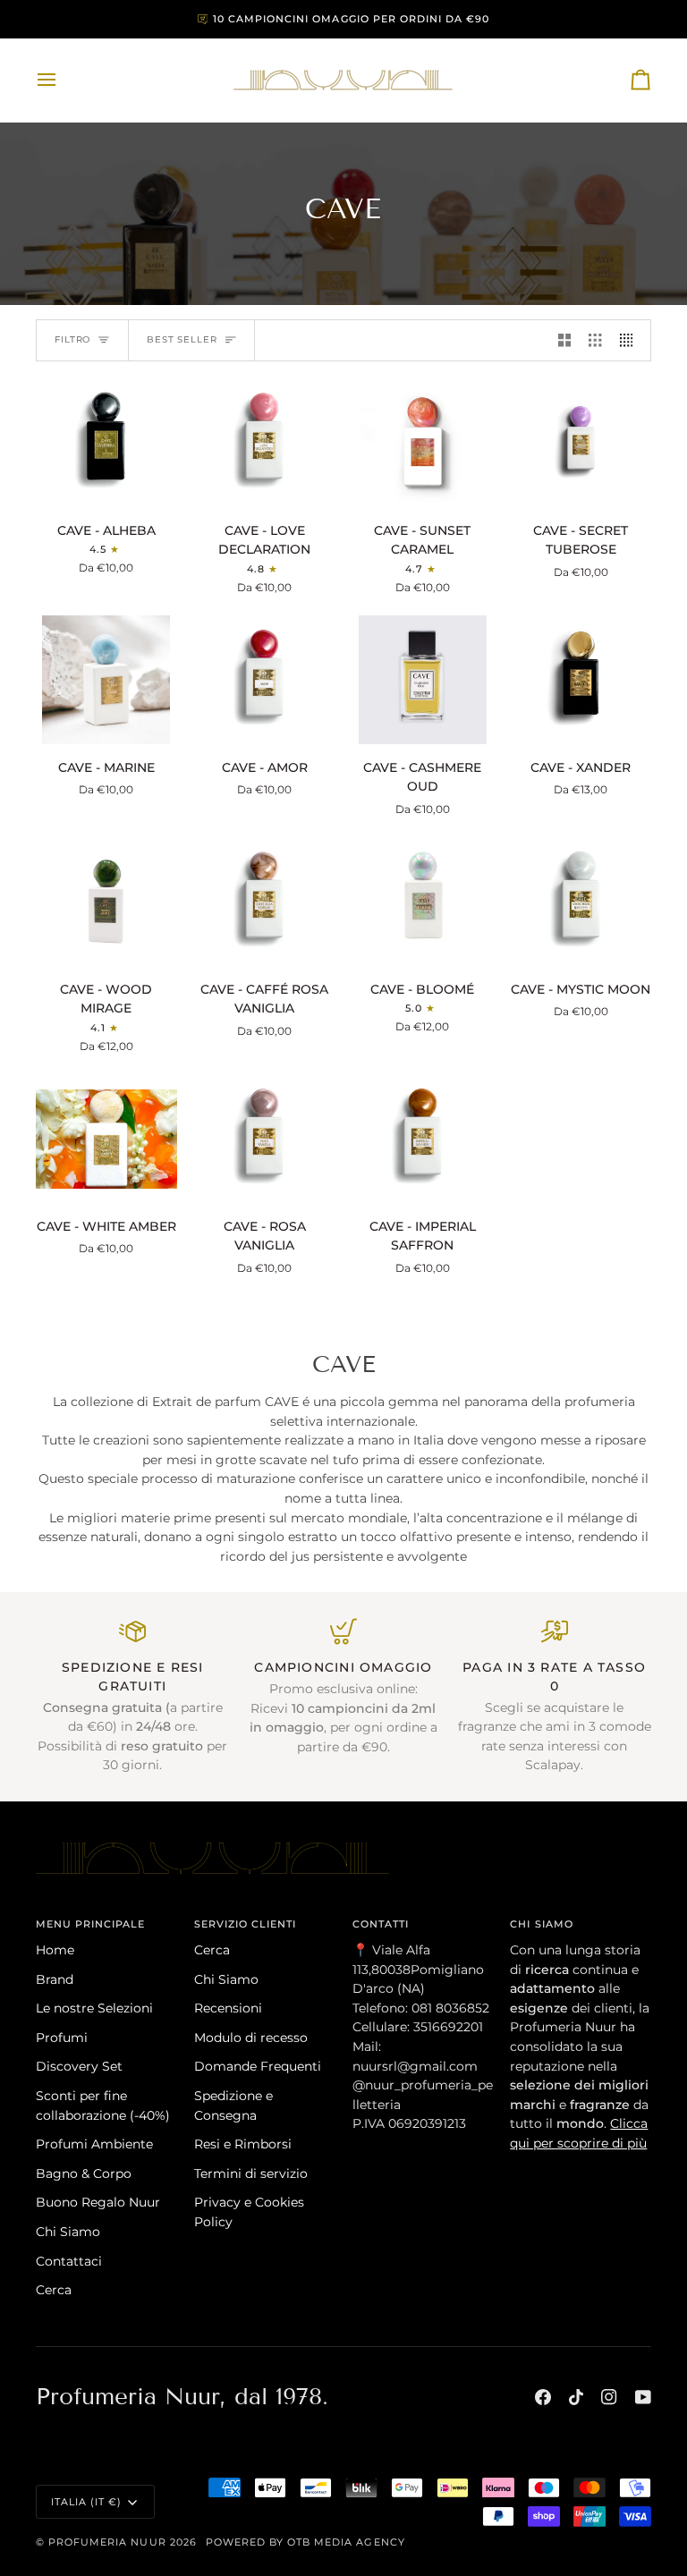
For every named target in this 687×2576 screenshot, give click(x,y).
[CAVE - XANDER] (581, 679)
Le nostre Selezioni (94, 2008)
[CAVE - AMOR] (265, 679)
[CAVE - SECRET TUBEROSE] (581, 442)
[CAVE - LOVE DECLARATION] (265, 442)
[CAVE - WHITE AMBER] (106, 1138)
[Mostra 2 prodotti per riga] (564, 341)
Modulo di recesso (251, 2038)
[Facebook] (543, 2397)
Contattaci (69, 2261)
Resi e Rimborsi (243, 2144)
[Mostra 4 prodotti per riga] (631, 341)
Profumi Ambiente (94, 2144)
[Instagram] (609, 2397)
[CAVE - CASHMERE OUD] (423, 679)
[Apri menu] (63, 80)
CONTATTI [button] (381, 1924)
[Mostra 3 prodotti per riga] (595, 341)
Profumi (62, 2038)
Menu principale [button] (91, 1924)
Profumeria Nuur (107, 2542)
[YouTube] (643, 2397)
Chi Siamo (68, 2232)
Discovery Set (79, 2066)
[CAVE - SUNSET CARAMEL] (423, 442)
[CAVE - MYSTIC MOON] (581, 901)
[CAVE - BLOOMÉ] (423, 901)
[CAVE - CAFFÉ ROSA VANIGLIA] (265, 901)
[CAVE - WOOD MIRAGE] (106, 901)
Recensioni (228, 2008)
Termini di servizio (251, 2173)
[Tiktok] (576, 2397)
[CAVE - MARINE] (106, 679)
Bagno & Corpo (84, 2173)
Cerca (54, 2290)
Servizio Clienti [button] (246, 1924)
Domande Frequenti (258, 2066)
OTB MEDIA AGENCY (346, 2542)
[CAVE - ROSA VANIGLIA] (265, 1138)
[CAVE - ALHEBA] (106, 442)
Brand (55, 1979)
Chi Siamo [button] (541, 1924)
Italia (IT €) (86, 2502)
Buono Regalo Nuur (98, 2202)
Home (55, 1950)
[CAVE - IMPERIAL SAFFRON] (423, 1138)
